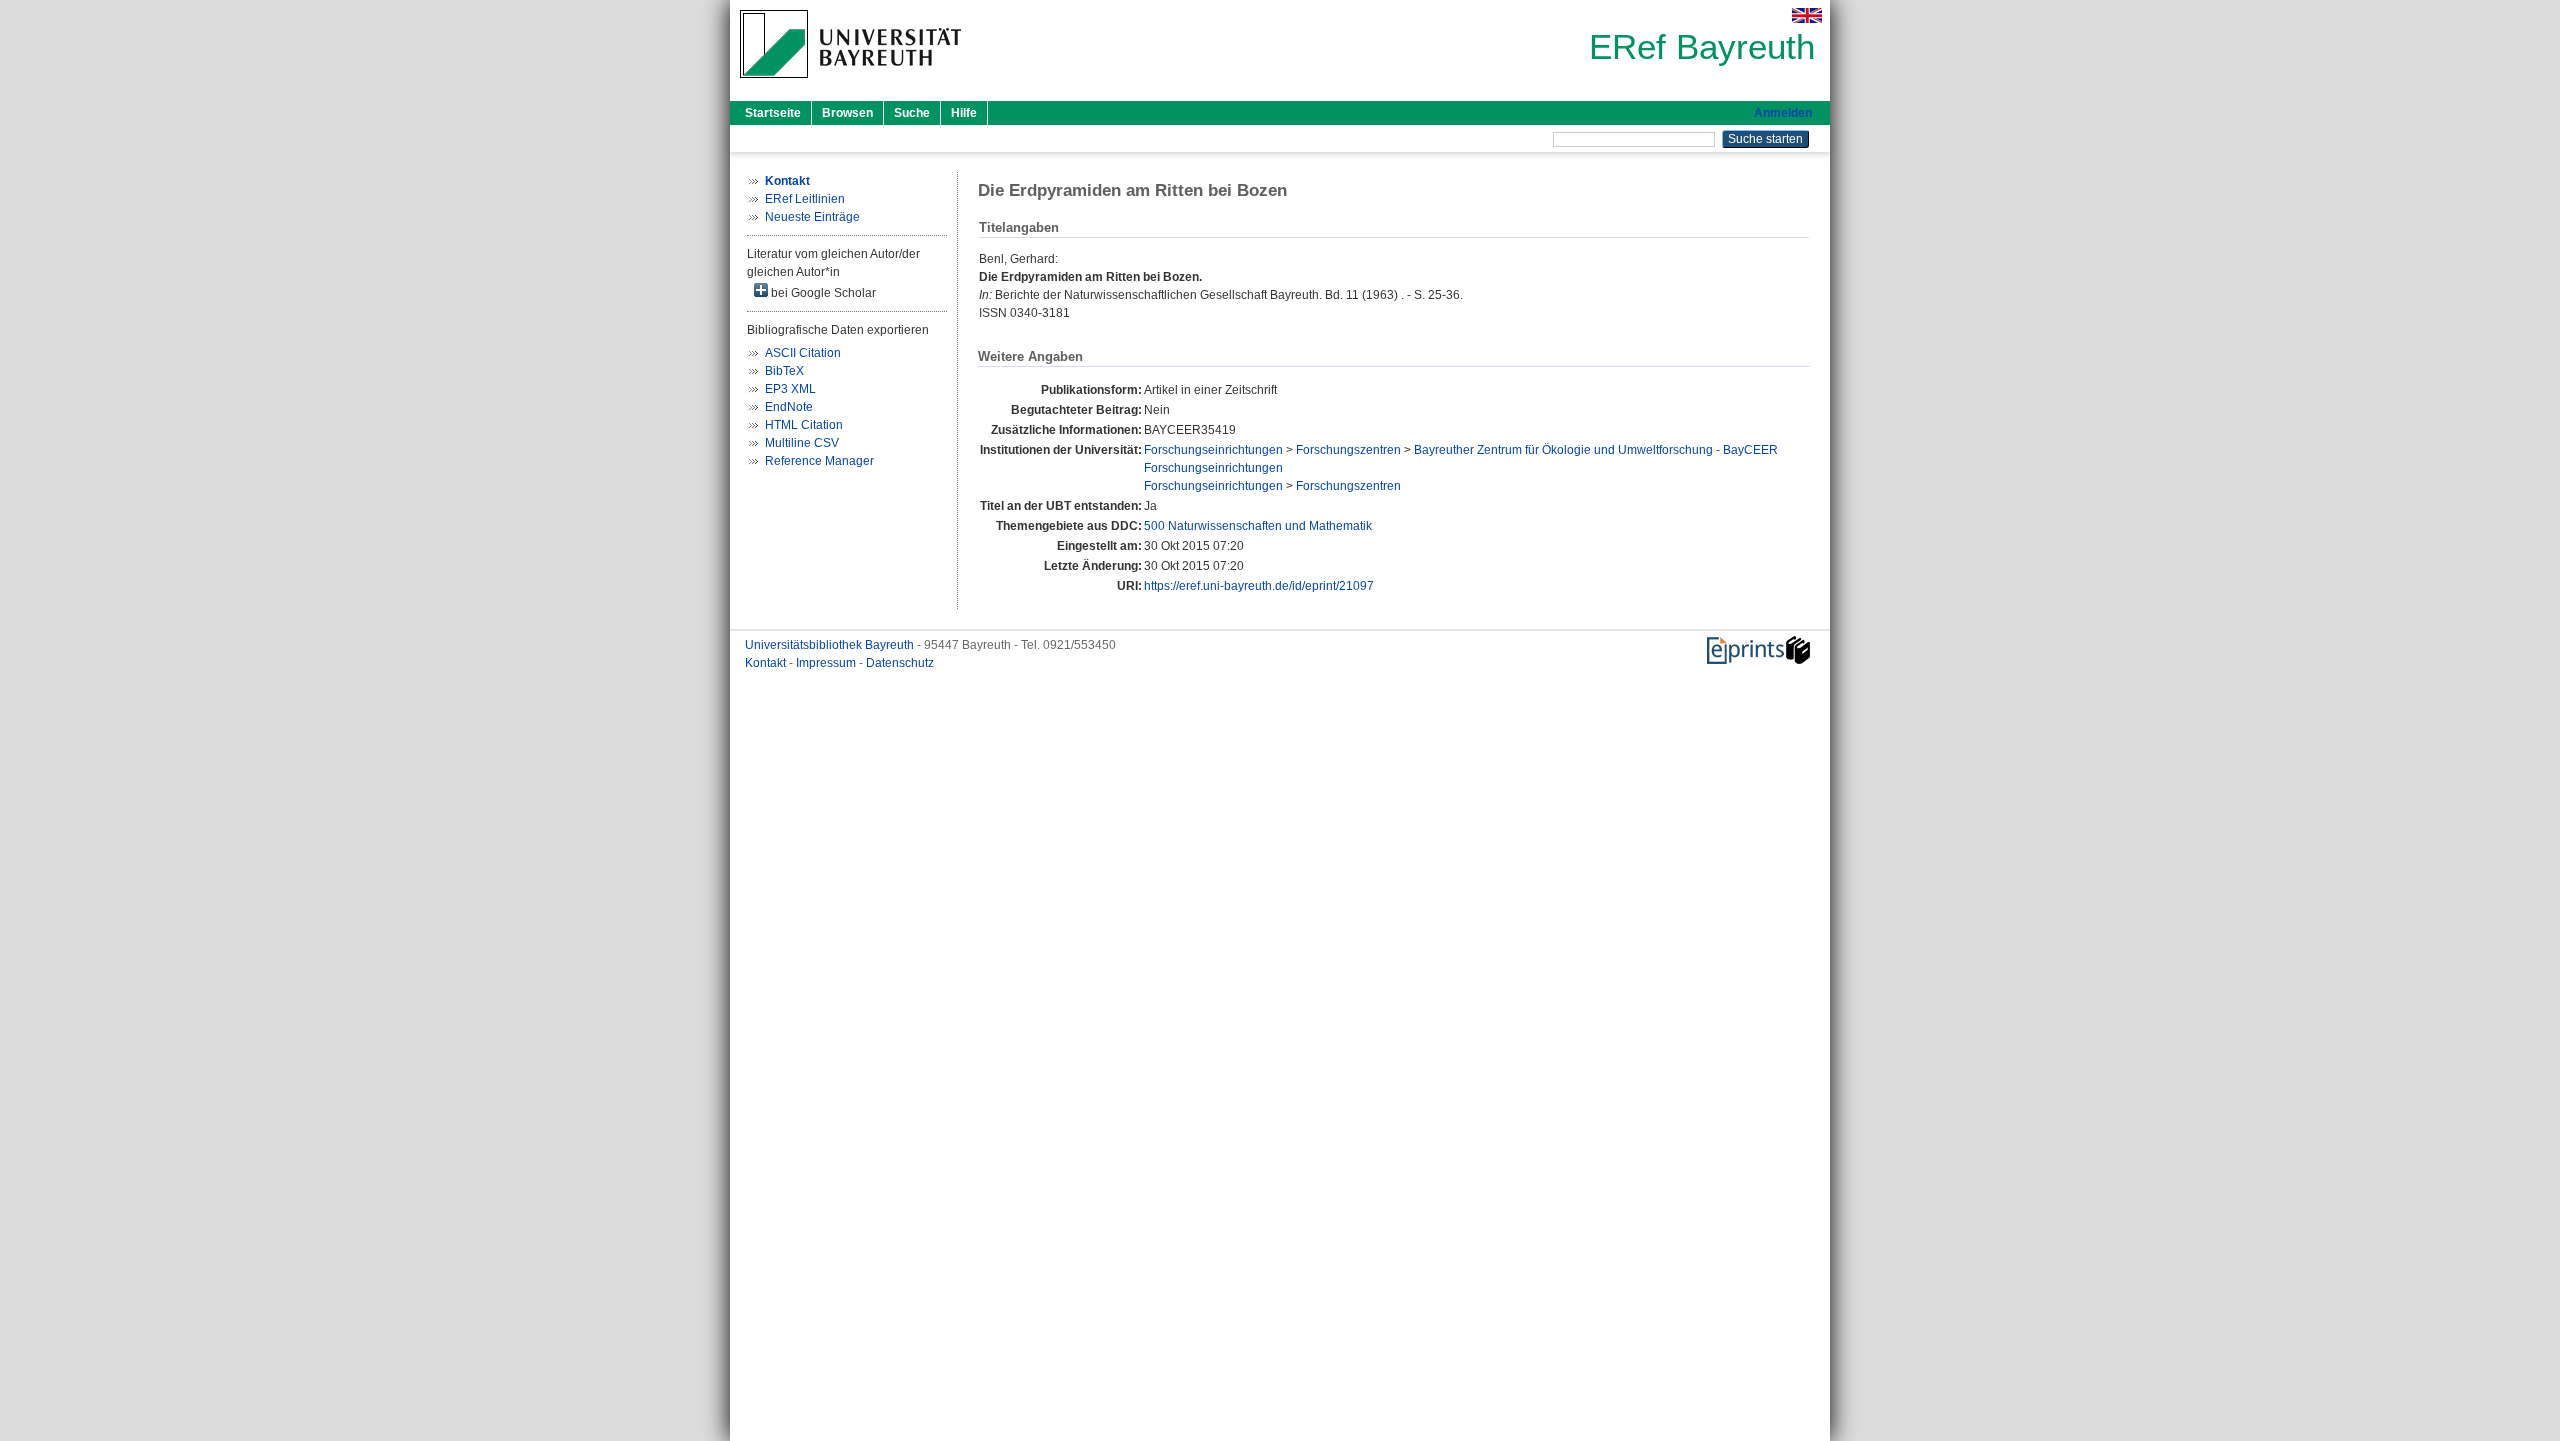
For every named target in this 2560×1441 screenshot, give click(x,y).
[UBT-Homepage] (850, 84)
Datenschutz (900, 663)
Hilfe (964, 113)
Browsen (847, 113)
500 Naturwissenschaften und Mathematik (1258, 526)
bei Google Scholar (822, 293)
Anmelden (1783, 113)
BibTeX (784, 371)
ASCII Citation (803, 353)
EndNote (789, 407)
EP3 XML (790, 389)
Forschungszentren (1348, 450)
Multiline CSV (802, 443)
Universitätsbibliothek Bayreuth (831, 645)
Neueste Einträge (812, 217)
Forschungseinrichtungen (1213, 450)
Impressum (827, 663)
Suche (912, 113)
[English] (1807, 15)
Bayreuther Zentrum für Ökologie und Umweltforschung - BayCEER (1596, 450)
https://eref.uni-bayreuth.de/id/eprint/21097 (1259, 586)
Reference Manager (819, 461)
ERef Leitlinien (805, 199)
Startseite (773, 113)
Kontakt (767, 663)
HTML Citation (804, 425)
